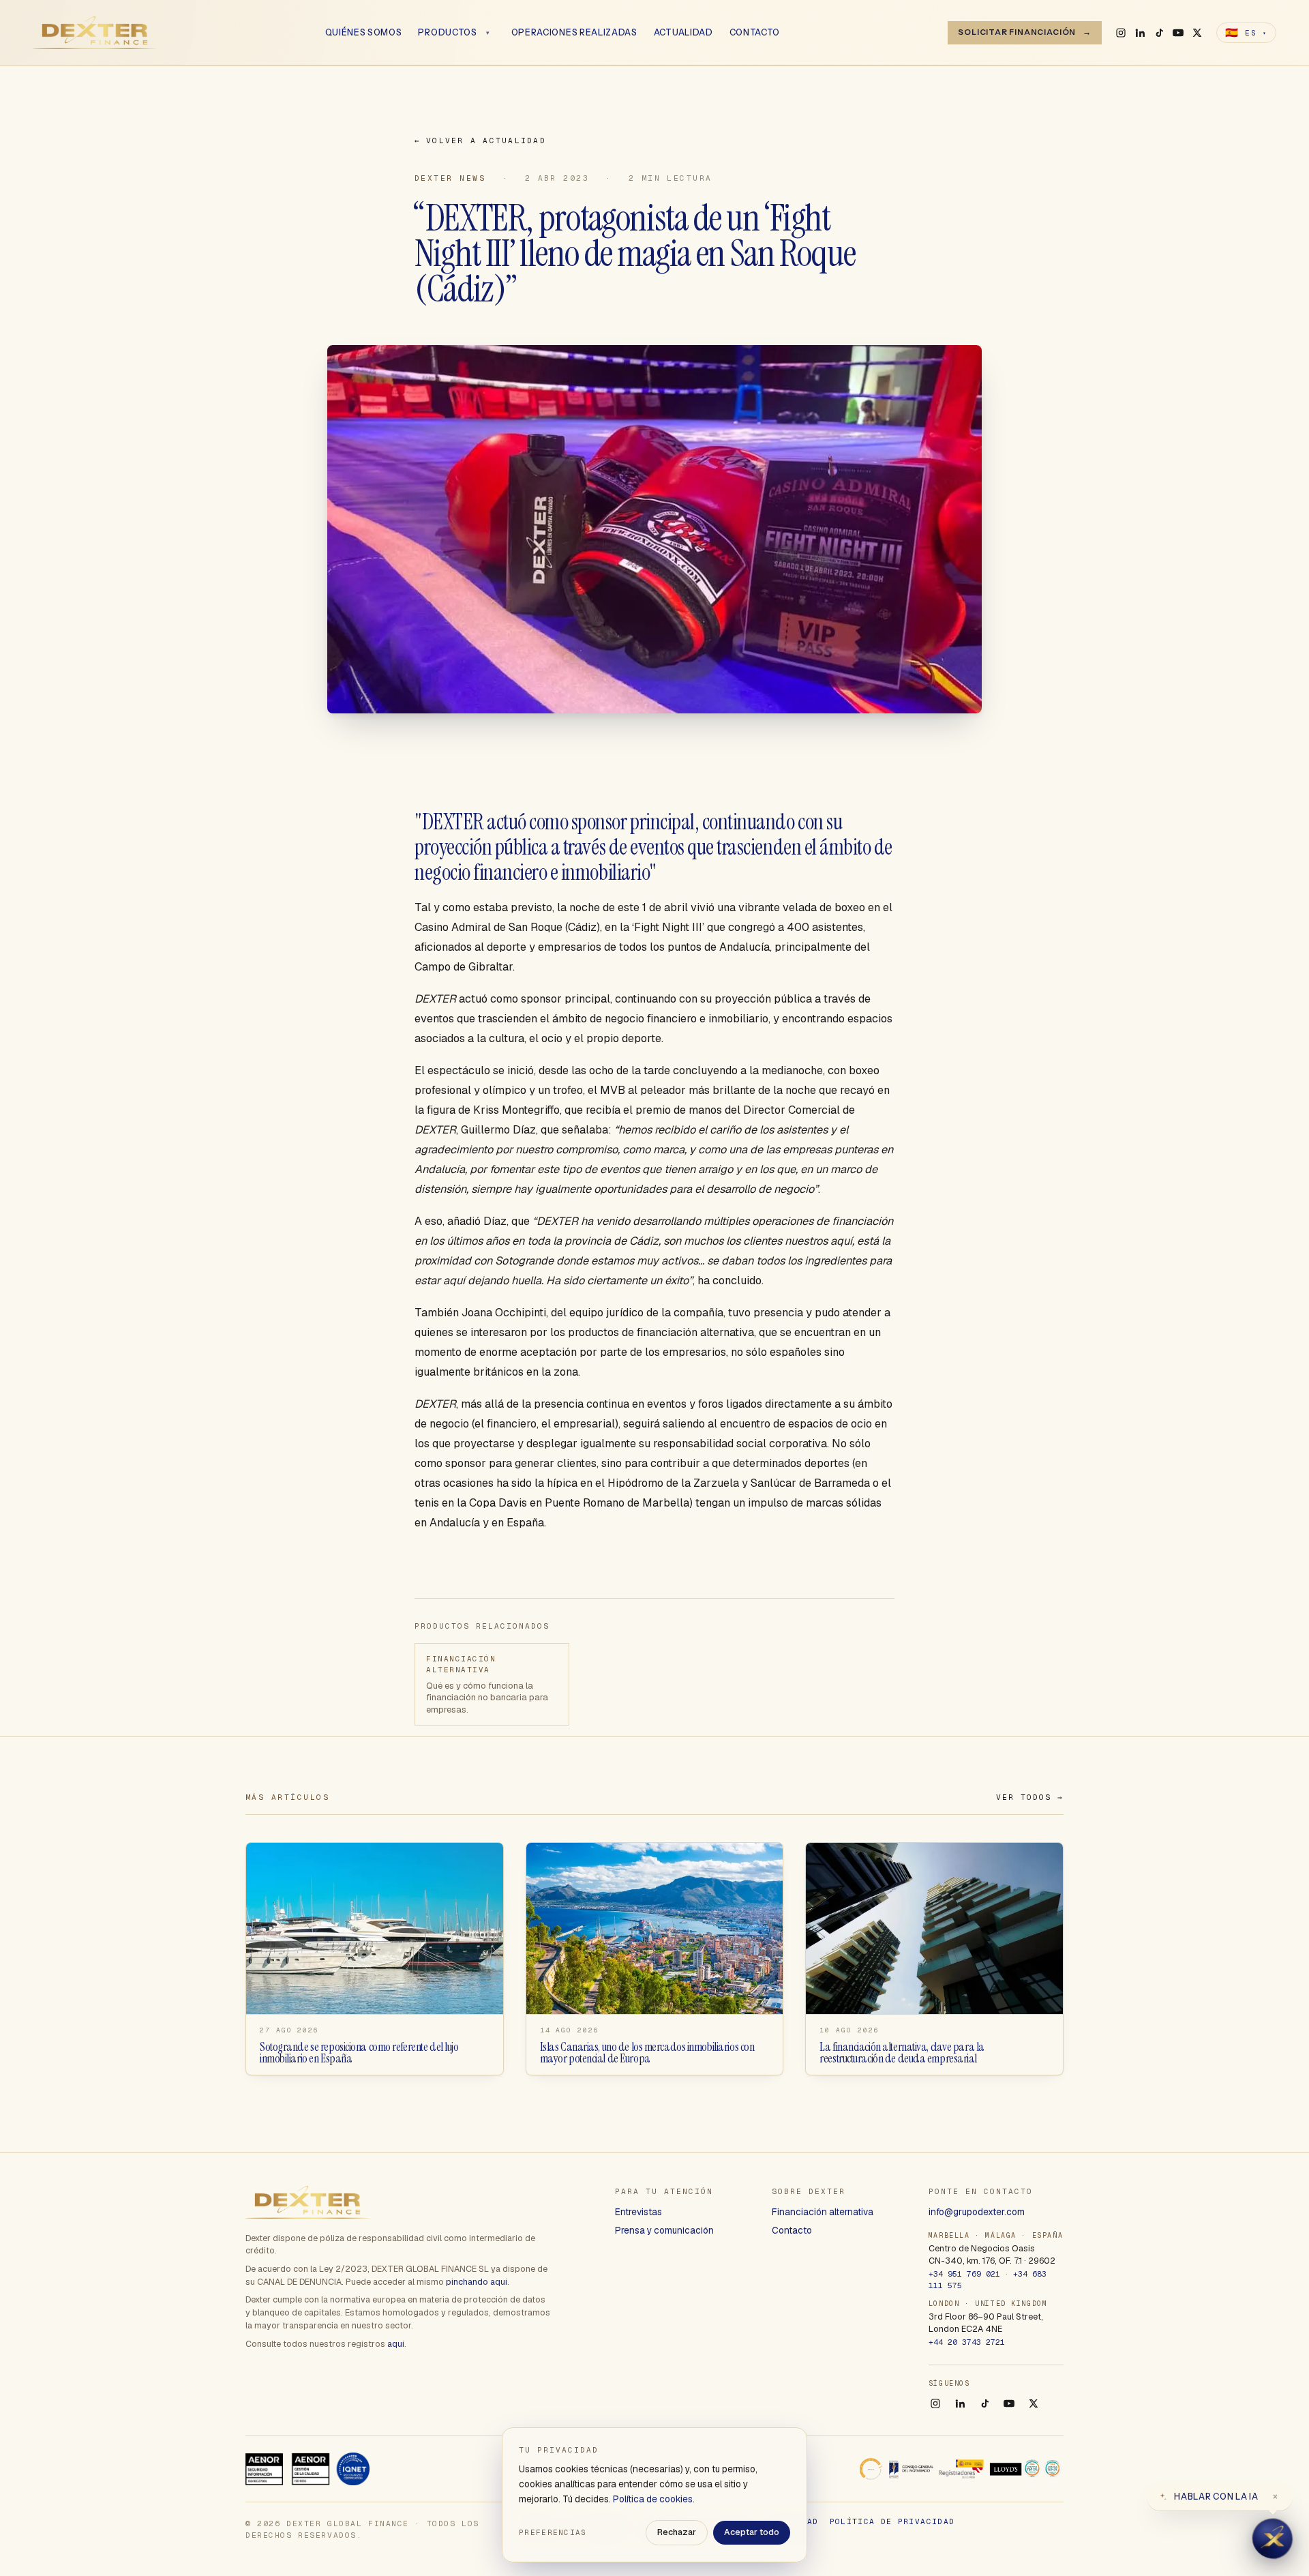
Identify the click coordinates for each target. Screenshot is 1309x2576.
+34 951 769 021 (964, 2274)
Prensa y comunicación (664, 2230)
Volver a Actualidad (480, 140)
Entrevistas (638, 2212)
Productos (447, 33)
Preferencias (553, 2532)
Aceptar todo (752, 2532)
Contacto (755, 33)
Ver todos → (1030, 1797)
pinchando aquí (477, 2282)
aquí (396, 2344)
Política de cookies (653, 2499)
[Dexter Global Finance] (95, 33)
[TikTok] (1159, 33)
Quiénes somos (364, 33)
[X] (1197, 33)
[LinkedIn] (1140, 33)
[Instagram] (1121, 33)
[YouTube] (1178, 33)
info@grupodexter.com (977, 2212)
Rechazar (677, 2532)
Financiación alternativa (823, 2212)
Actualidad (683, 33)
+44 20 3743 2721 (967, 2342)
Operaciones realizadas (574, 33)
